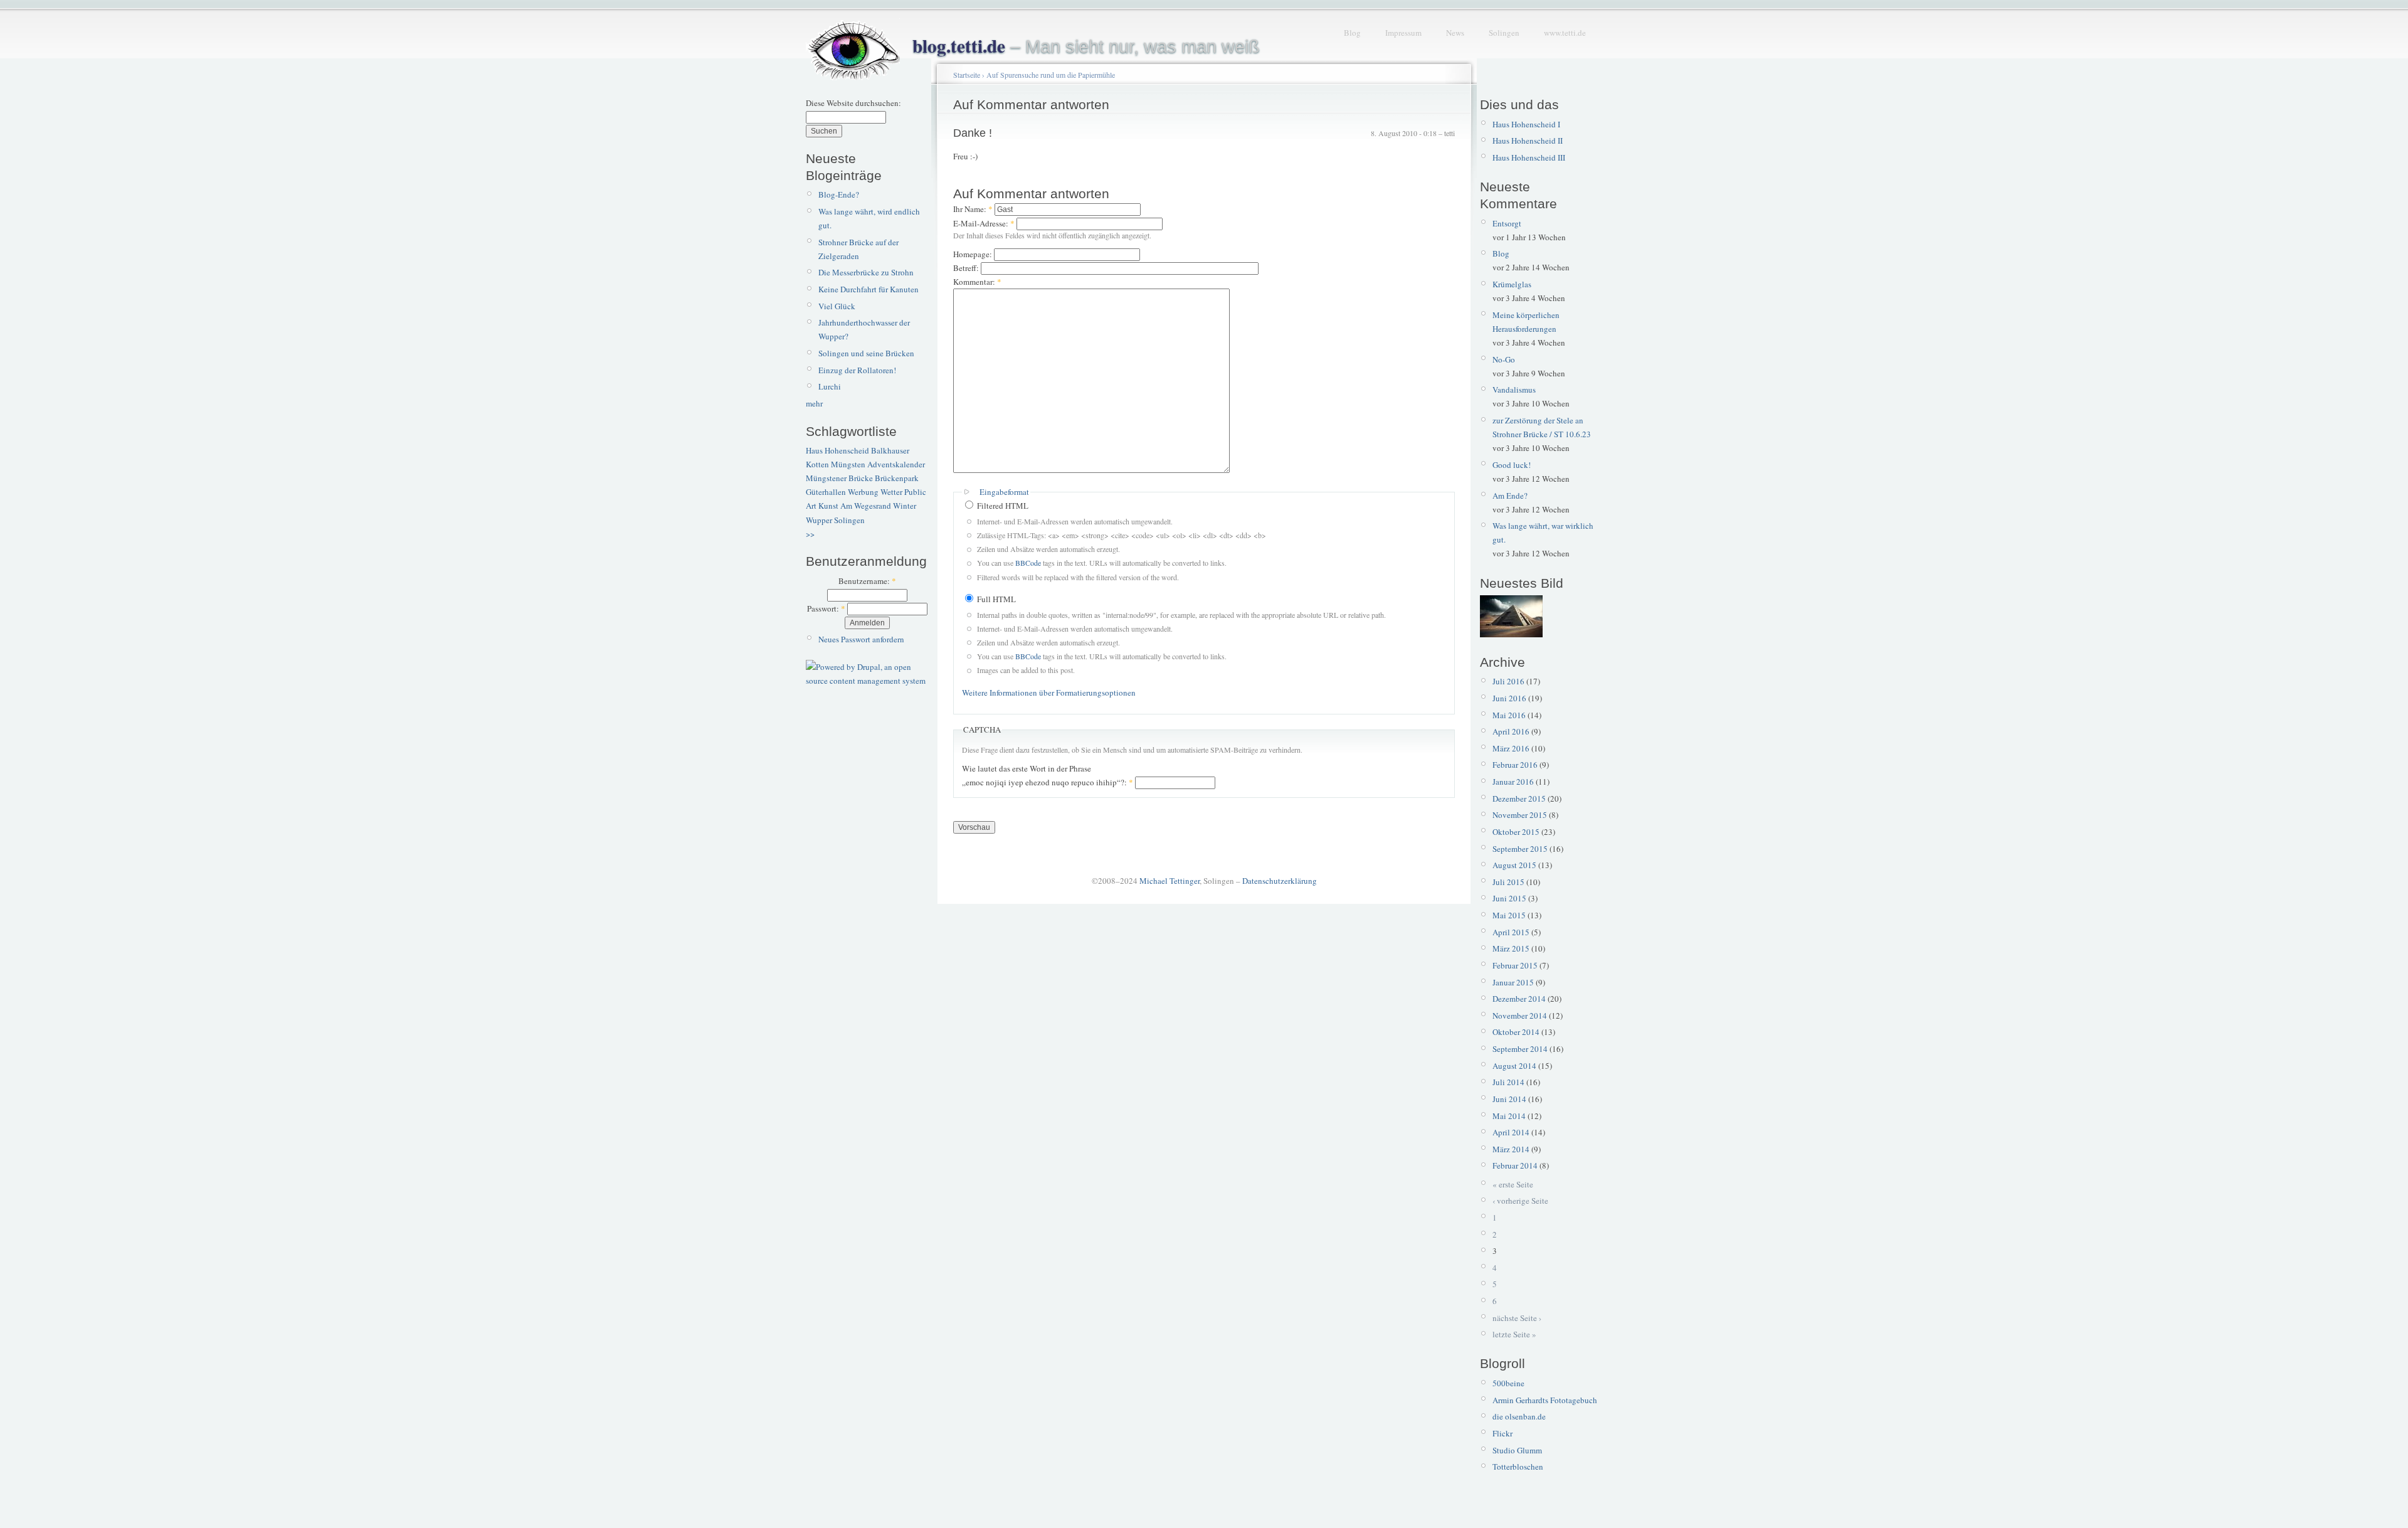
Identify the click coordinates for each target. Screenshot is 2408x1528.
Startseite (967, 75)
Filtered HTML (1002, 506)
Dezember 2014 (1519, 999)
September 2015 (1520, 849)
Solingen (1504, 33)
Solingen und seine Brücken (866, 353)
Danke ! (973, 133)
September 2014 (1520, 1049)
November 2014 (1520, 1016)
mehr (814, 403)
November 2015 (1520, 815)
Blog (1352, 33)
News (1455, 33)
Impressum (1403, 33)
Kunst (828, 506)
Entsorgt (1507, 223)
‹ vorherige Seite (1520, 1201)
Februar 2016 (1515, 765)
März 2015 (1511, 948)
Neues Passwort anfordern (861, 639)
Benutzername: (867, 581)
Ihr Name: (973, 209)
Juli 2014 (1508, 1082)
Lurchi (830, 386)
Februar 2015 (1515, 965)
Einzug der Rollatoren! (857, 370)
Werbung (863, 492)
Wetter (891, 492)
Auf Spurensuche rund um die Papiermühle (1051, 75)
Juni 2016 (1509, 698)
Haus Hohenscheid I (1526, 124)
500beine (1508, 1383)
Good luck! (1512, 465)
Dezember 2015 (1519, 798)
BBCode (1028, 563)
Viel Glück (837, 306)
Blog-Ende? (839, 194)
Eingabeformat (1004, 492)
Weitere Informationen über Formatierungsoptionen (1049, 692)
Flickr (1502, 1433)
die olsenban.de (1519, 1416)
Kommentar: (977, 282)
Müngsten (848, 464)
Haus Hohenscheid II (1528, 141)
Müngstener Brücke (839, 478)
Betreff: (967, 268)
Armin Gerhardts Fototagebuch (1545, 1400)
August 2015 (1514, 865)
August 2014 (1514, 1066)
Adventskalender (896, 464)
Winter (905, 506)
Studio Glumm (1517, 1450)
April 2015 (1511, 932)
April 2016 (1511, 731)
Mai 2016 (1509, 715)
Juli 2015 (1508, 882)
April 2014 (1511, 1132)
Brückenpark (897, 478)
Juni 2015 (1509, 898)
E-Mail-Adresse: (984, 223)
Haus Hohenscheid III (1529, 157)
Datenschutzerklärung (1280, 881)
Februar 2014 (1515, 1165)
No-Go (1504, 359)
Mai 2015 (1509, 915)
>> (810, 534)
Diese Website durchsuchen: (853, 103)
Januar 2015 (1513, 982)
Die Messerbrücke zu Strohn (866, 272)
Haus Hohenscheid (837, 450)
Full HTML (995, 599)
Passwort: (826, 608)
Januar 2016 (1513, 782)
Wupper (819, 520)
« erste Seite (1513, 1184)
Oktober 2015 (1516, 832)
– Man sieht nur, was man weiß (1086, 46)
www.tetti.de (1565, 33)
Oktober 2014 (1516, 1032)
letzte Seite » (1514, 1334)
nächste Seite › (1517, 1318)
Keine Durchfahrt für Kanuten (869, 289)
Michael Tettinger (1170, 881)
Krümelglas (1512, 284)
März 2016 (1511, 748)
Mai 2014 (1509, 1116)
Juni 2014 (1509, 1099)
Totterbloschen (1518, 1467)
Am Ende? (1510, 496)
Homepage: (974, 254)
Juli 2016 (1508, 681)
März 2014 (1511, 1149)
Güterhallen (826, 492)
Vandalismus (1514, 390)
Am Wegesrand (866, 506)
